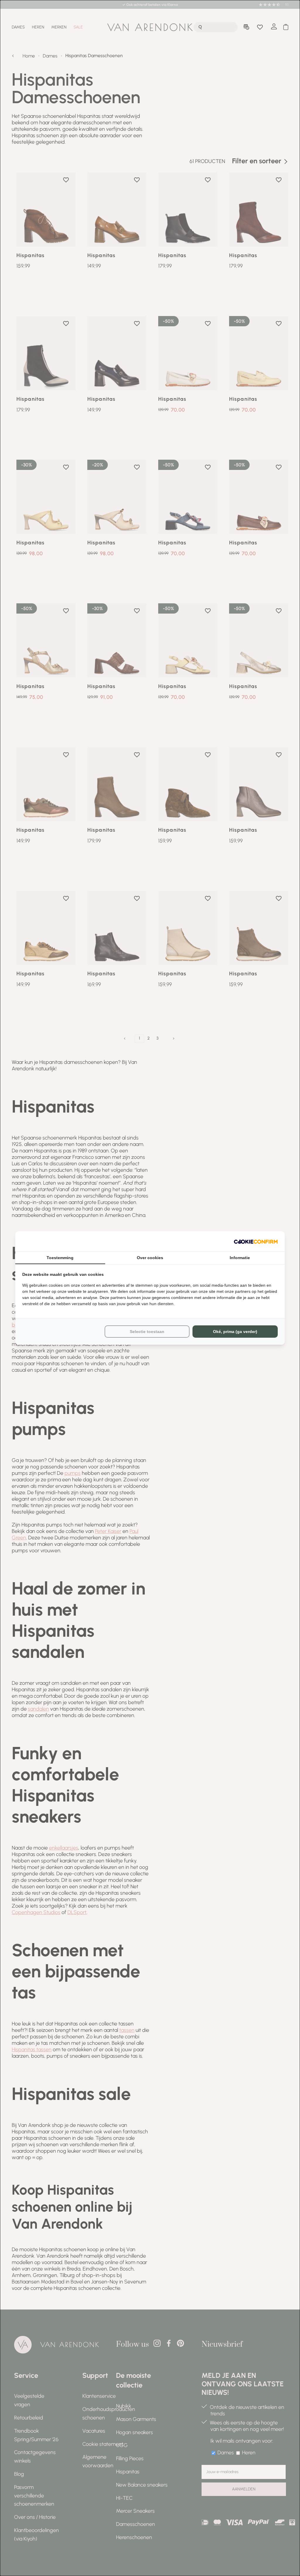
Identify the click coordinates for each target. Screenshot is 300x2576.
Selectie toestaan (147, 1332)
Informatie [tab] (240, 1258)
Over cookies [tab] (150, 1258)
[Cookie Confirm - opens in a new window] (256, 1241)
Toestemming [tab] (60, 1258)
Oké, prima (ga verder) (235, 1332)
